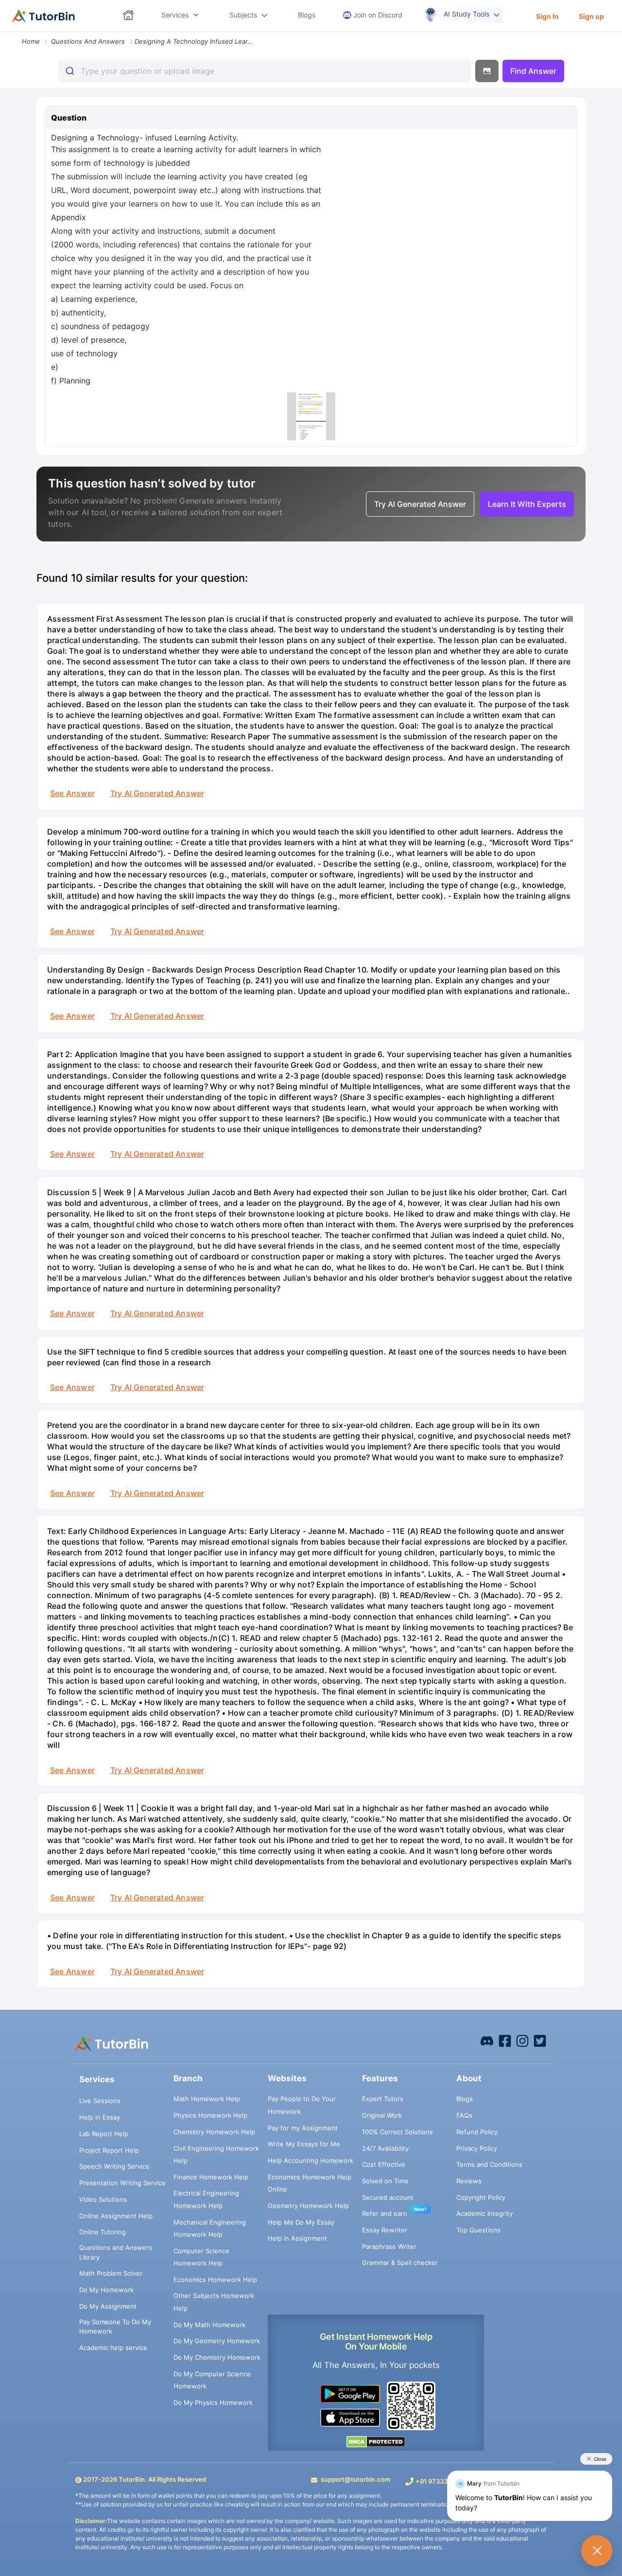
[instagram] (522, 2040)
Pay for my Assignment (303, 2128)
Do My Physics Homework (213, 2402)
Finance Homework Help (211, 2177)
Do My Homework (106, 2290)
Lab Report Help (104, 2134)
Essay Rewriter (385, 2230)
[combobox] (265, 71)
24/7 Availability (385, 2148)
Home (31, 41)
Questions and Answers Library (116, 2252)
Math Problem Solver (111, 2273)
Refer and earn (385, 2213)
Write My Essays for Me (304, 2144)
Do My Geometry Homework (217, 2341)
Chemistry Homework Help (214, 2132)
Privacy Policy (477, 2148)
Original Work (382, 2115)
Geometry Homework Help (308, 2206)
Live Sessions (100, 2101)
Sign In (547, 16)
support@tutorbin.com (356, 2479)
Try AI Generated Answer (157, 793)
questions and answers (88, 41)
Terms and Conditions (489, 2164)
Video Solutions (103, 2199)
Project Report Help (109, 2150)
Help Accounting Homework (311, 2160)
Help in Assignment (297, 2238)
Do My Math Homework (209, 2325)
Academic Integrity (484, 2213)
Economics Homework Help (215, 2280)
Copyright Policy (481, 2197)
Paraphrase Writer (389, 2246)
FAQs (464, 2115)
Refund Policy (477, 2132)
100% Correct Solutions (397, 2132)
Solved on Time (385, 2181)
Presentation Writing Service (122, 2183)
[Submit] (69, 71)
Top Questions (478, 2230)
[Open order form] (4, 33)
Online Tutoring (103, 2232)
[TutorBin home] (43, 16)
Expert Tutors (383, 2099)
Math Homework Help (207, 2099)
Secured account (388, 2197)
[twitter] (540, 2040)
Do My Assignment (108, 2306)
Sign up (591, 16)
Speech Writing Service (114, 2166)
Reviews (469, 2181)
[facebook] (487, 2040)
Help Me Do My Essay (301, 2222)
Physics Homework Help (210, 2115)
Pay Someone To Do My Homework (115, 2327)
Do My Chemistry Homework (217, 2357)
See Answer (72, 793)
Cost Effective (384, 2164)
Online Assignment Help (116, 2216)
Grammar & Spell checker (400, 2263)
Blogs (465, 2099)
